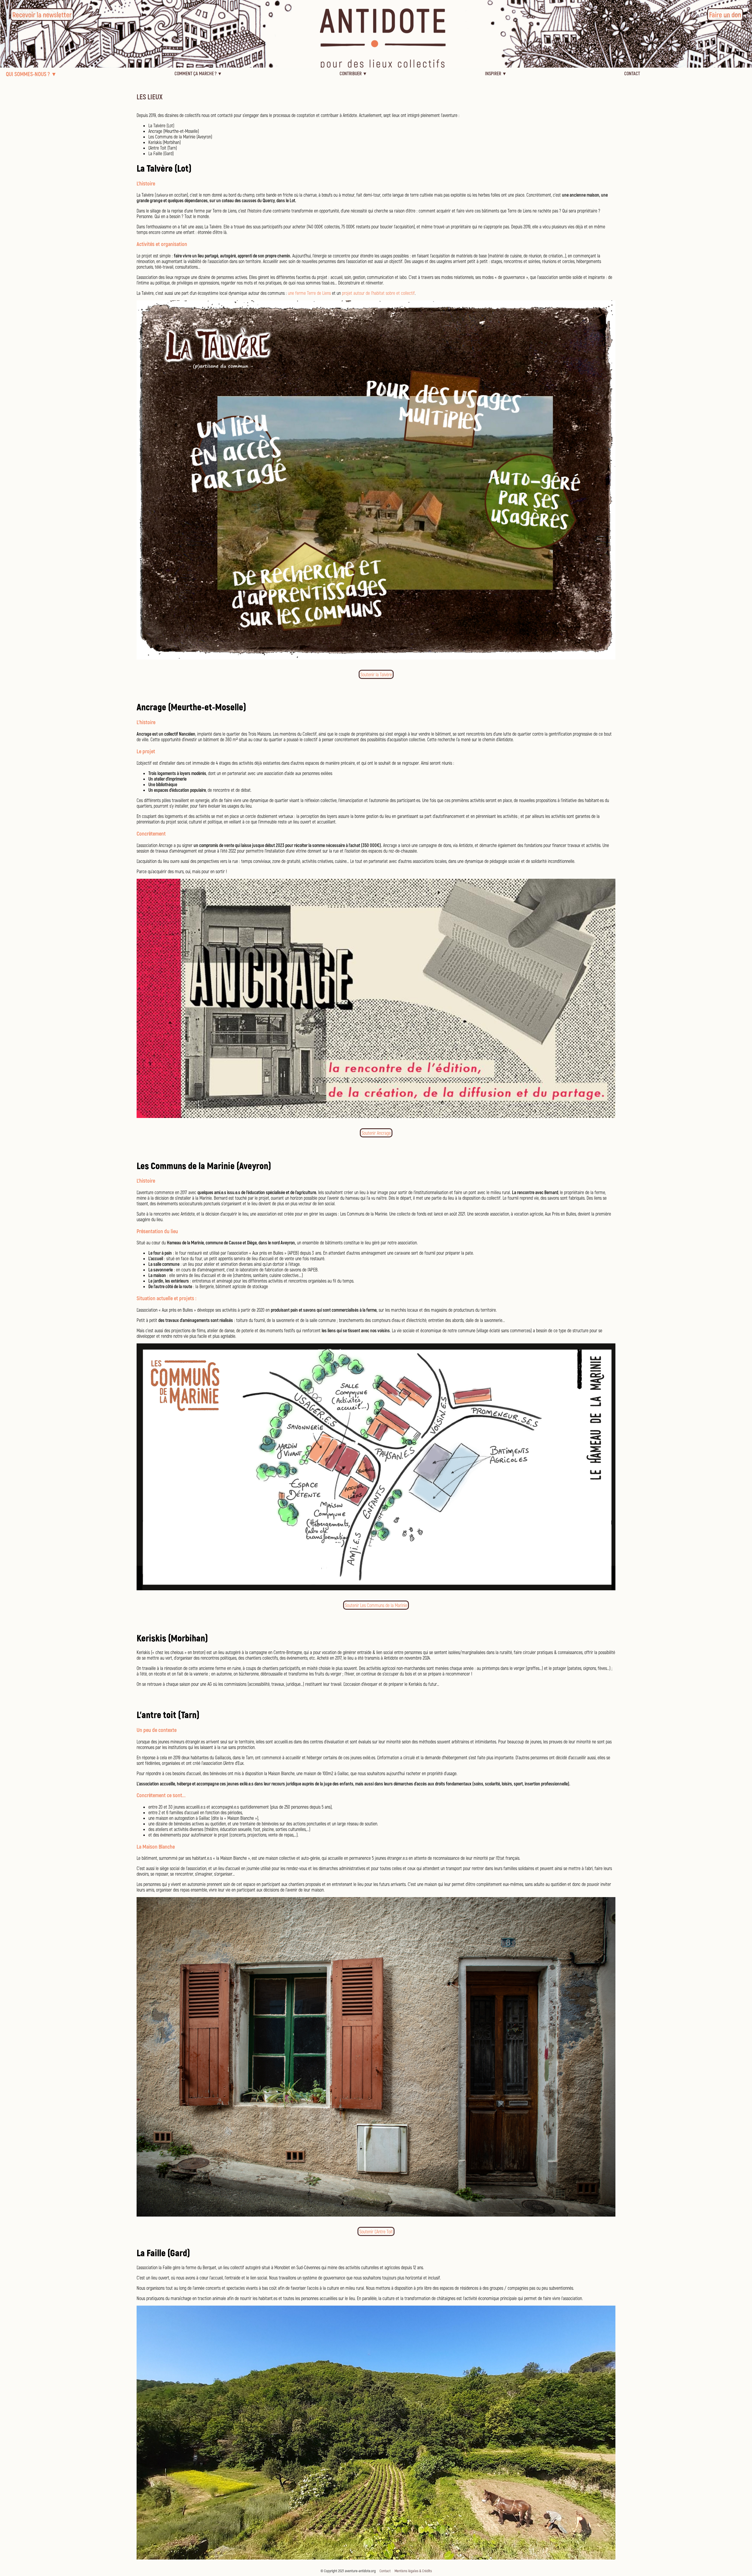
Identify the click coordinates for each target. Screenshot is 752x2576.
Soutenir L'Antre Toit (376, 2231)
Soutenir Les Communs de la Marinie (376, 1605)
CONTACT (632, 73)
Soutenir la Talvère (376, 674)
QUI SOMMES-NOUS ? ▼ (31, 74)
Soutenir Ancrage (376, 1133)
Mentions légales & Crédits (413, 2571)
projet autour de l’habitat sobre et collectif (378, 293)
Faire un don (725, 15)
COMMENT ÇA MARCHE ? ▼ (198, 73)
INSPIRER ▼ (496, 73)
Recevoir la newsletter (42, 15)
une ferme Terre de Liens (309, 293)
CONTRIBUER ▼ (353, 73)
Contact (385, 2571)
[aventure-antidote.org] (376, 66)
